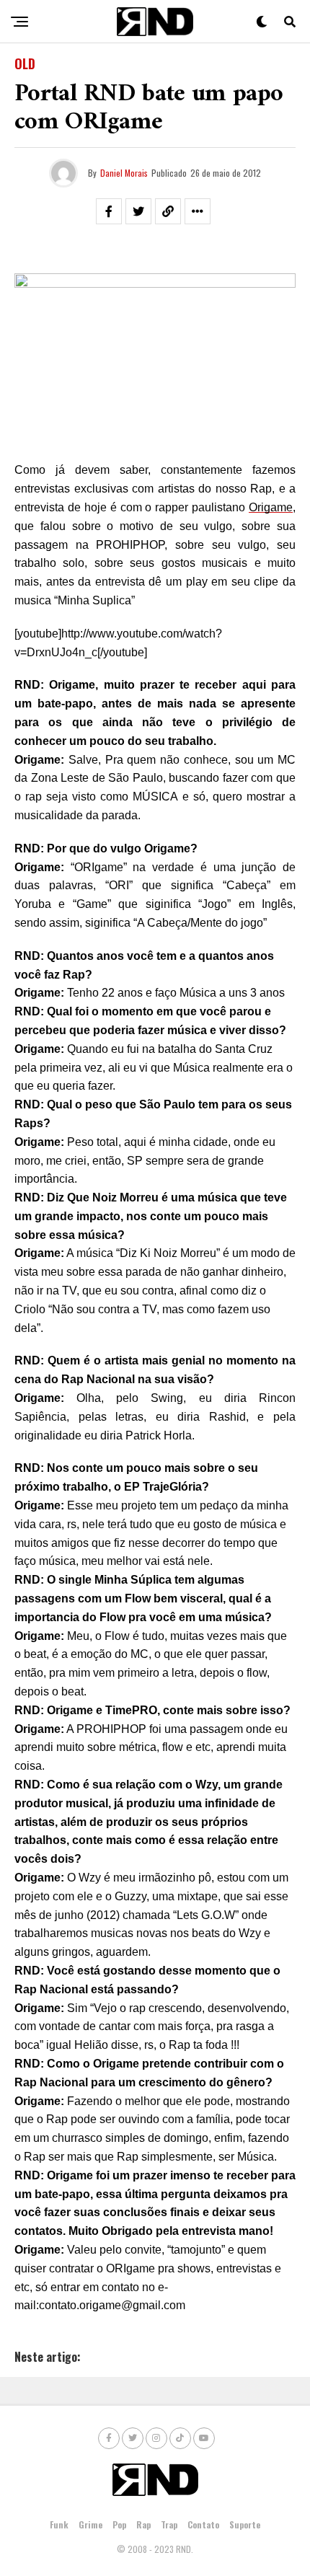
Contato (203, 2524)
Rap (143, 2524)
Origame (271, 507)
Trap (169, 2524)
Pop (119, 2524)
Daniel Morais (124, 173)
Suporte (245, 2524)
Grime (90, 2524)
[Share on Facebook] (109, 211)
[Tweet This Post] (138, 211)
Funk (59, 2524)
